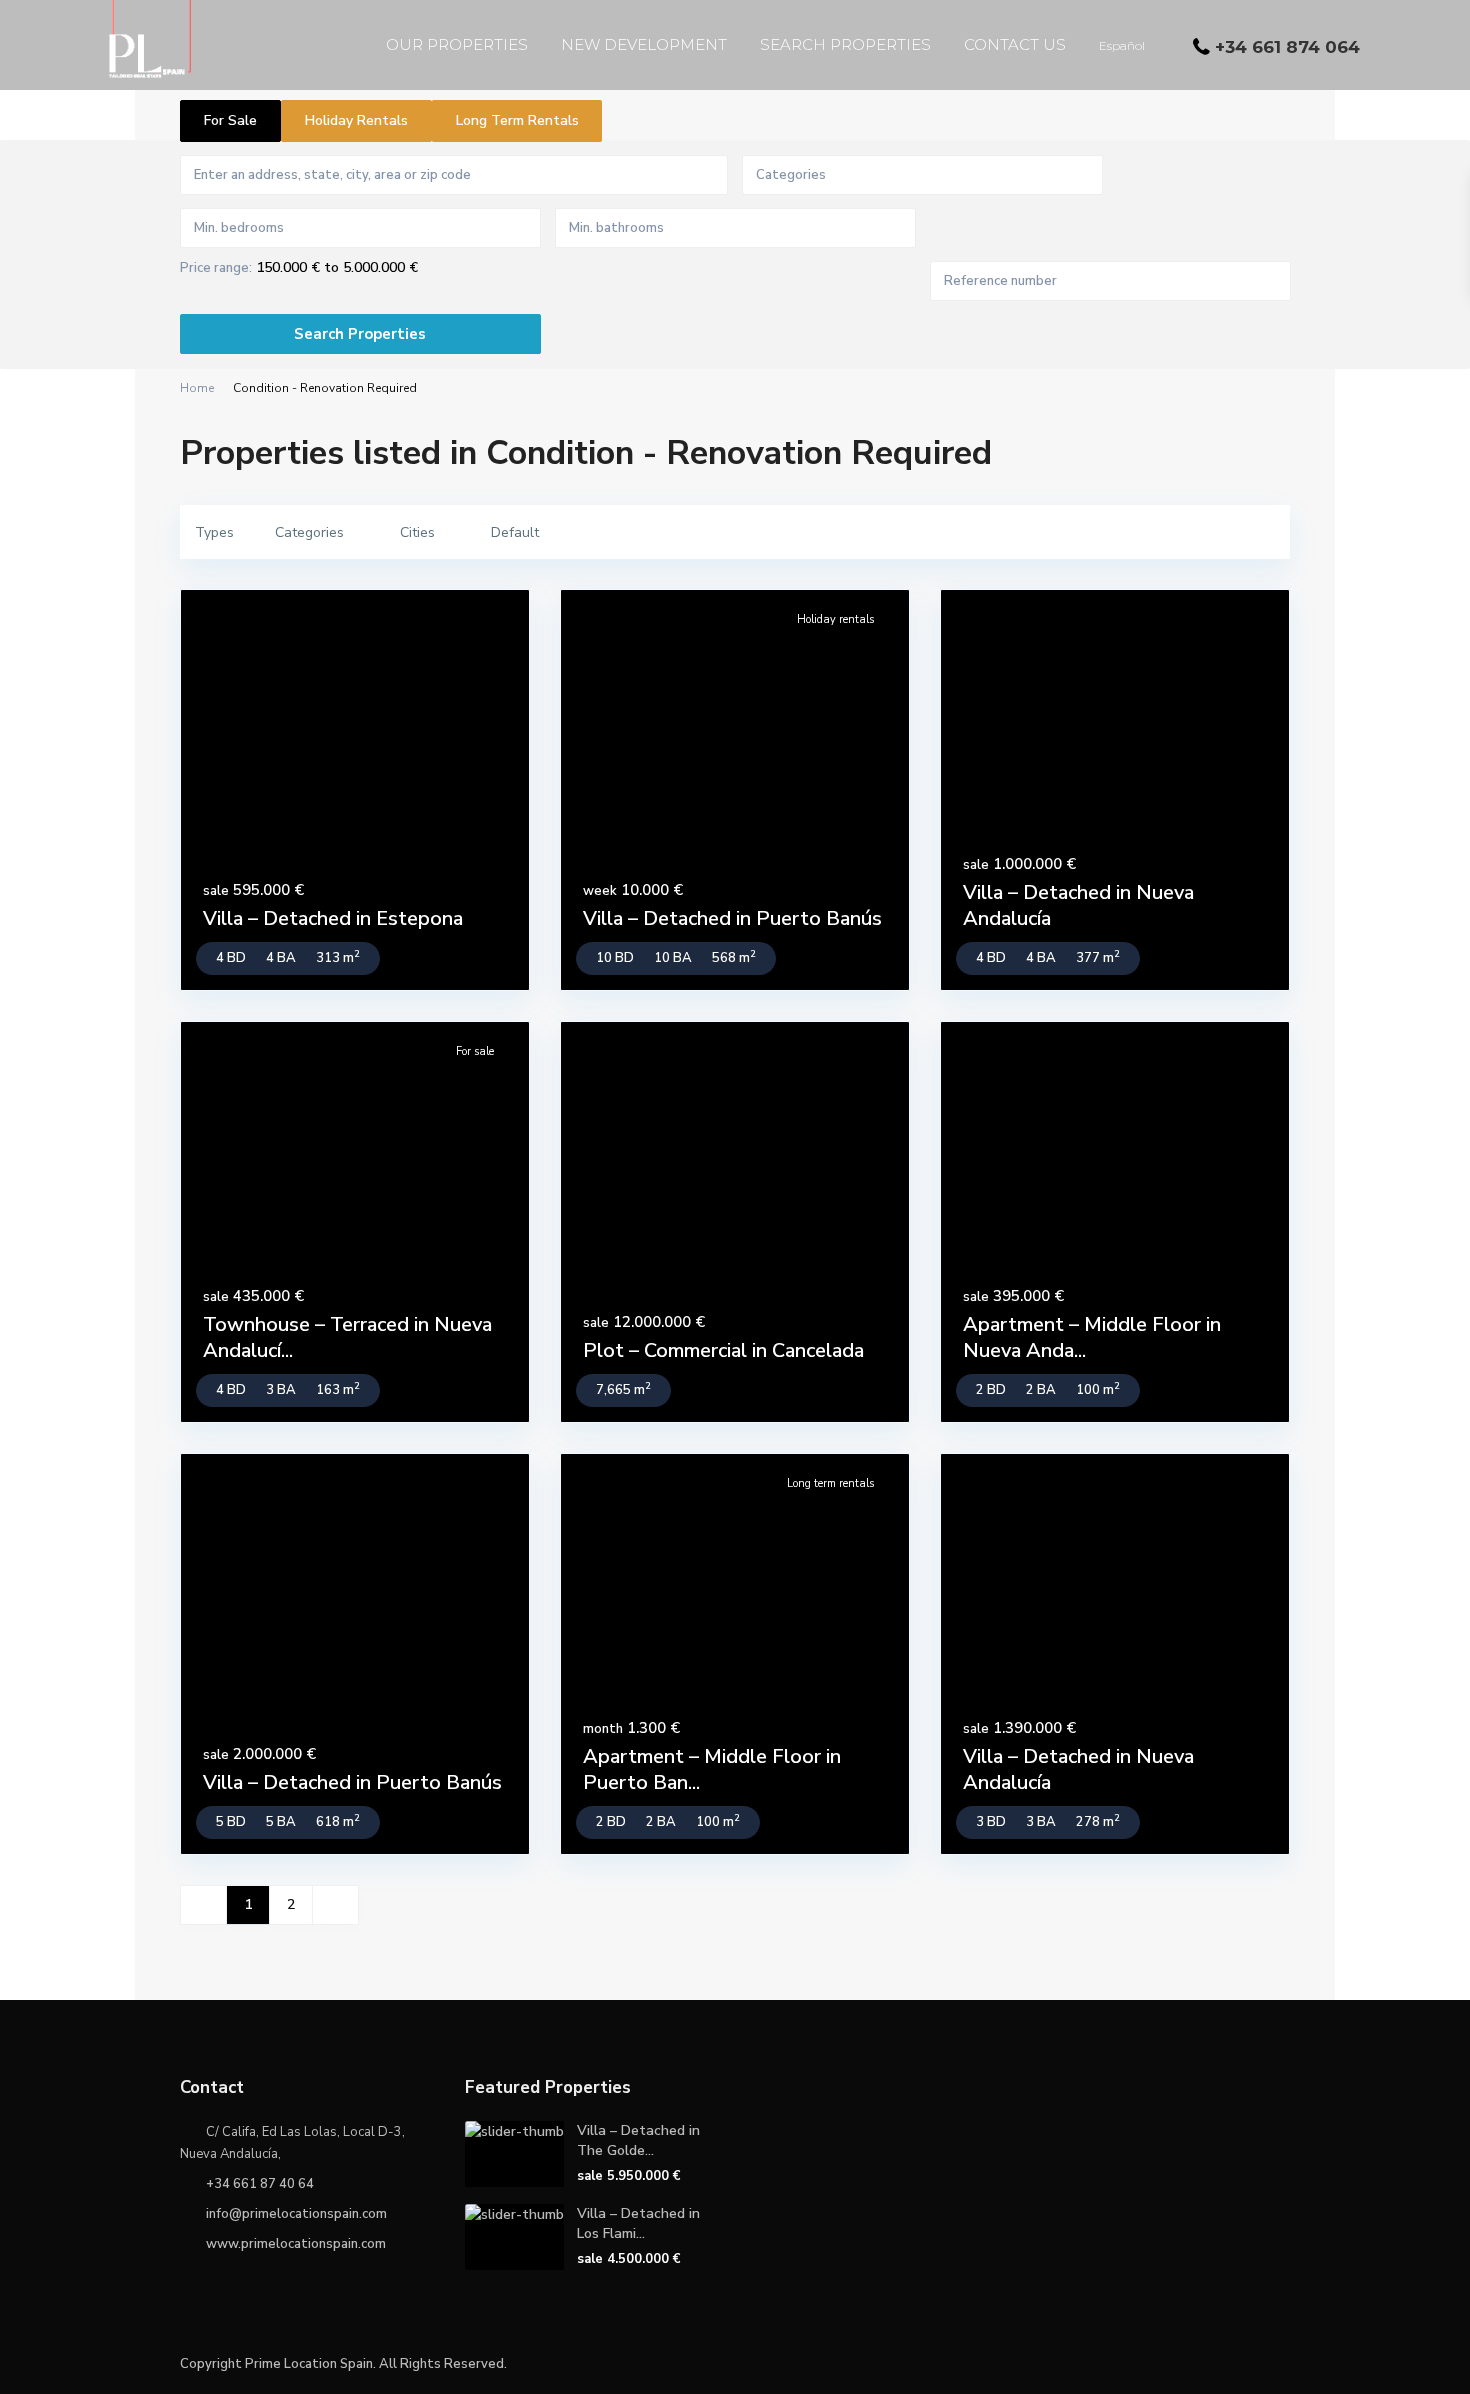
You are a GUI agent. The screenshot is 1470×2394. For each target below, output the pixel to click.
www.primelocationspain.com (296, 2244)
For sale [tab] (230, 120)
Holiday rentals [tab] (356, 120)
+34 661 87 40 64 (260, 2184)
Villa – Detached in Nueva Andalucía (1078, 905)
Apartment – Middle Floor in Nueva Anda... (1092, 1337)
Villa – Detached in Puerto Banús (732, 918)
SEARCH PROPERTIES (845, 44)
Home (197, 388)
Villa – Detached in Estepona (333, 918)
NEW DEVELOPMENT (644, 44)
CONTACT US (1015, 44)
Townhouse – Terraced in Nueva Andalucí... (347, 1337)
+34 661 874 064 (1287, 47)
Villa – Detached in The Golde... (638, 2140)
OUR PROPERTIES (457, 44)
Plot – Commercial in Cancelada (723, 1350)
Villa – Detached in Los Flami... (638, 2223)
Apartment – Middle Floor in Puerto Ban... (712, 1769)
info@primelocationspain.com (296, 2214)
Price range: (216, 268)
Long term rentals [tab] (517, 120)
